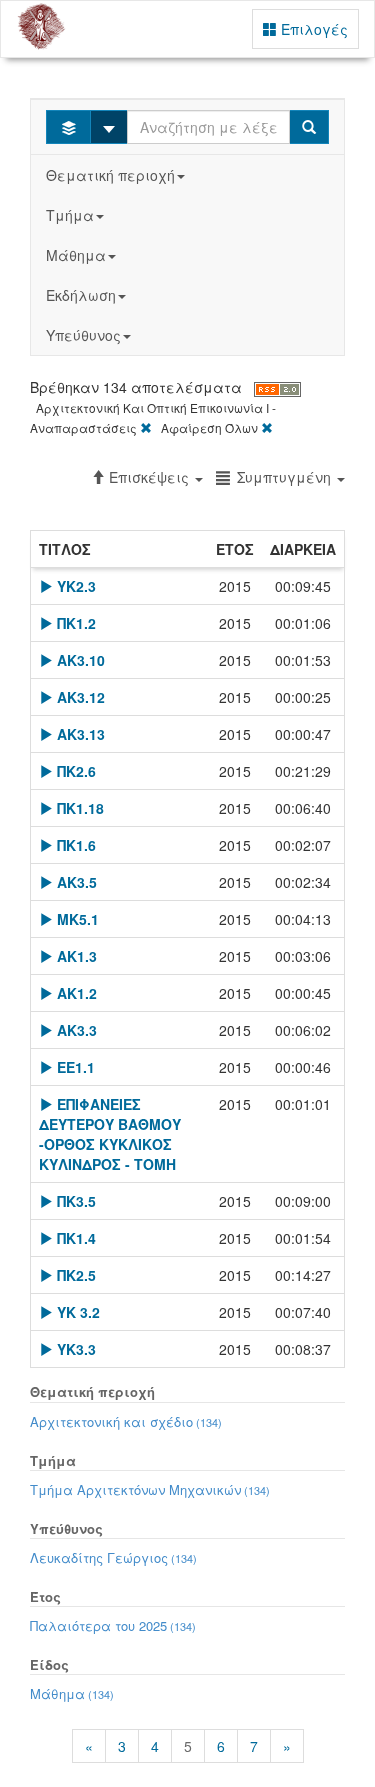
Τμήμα (70, 215)
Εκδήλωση (81, 295)
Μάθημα (76, 255)
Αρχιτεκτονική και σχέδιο (126, 1421)
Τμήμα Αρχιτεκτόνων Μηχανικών (150, 1489)
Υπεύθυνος (83, 335)
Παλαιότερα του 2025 (113, 1625)
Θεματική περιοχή (110, 175)
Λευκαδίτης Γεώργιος (113, 1557)
